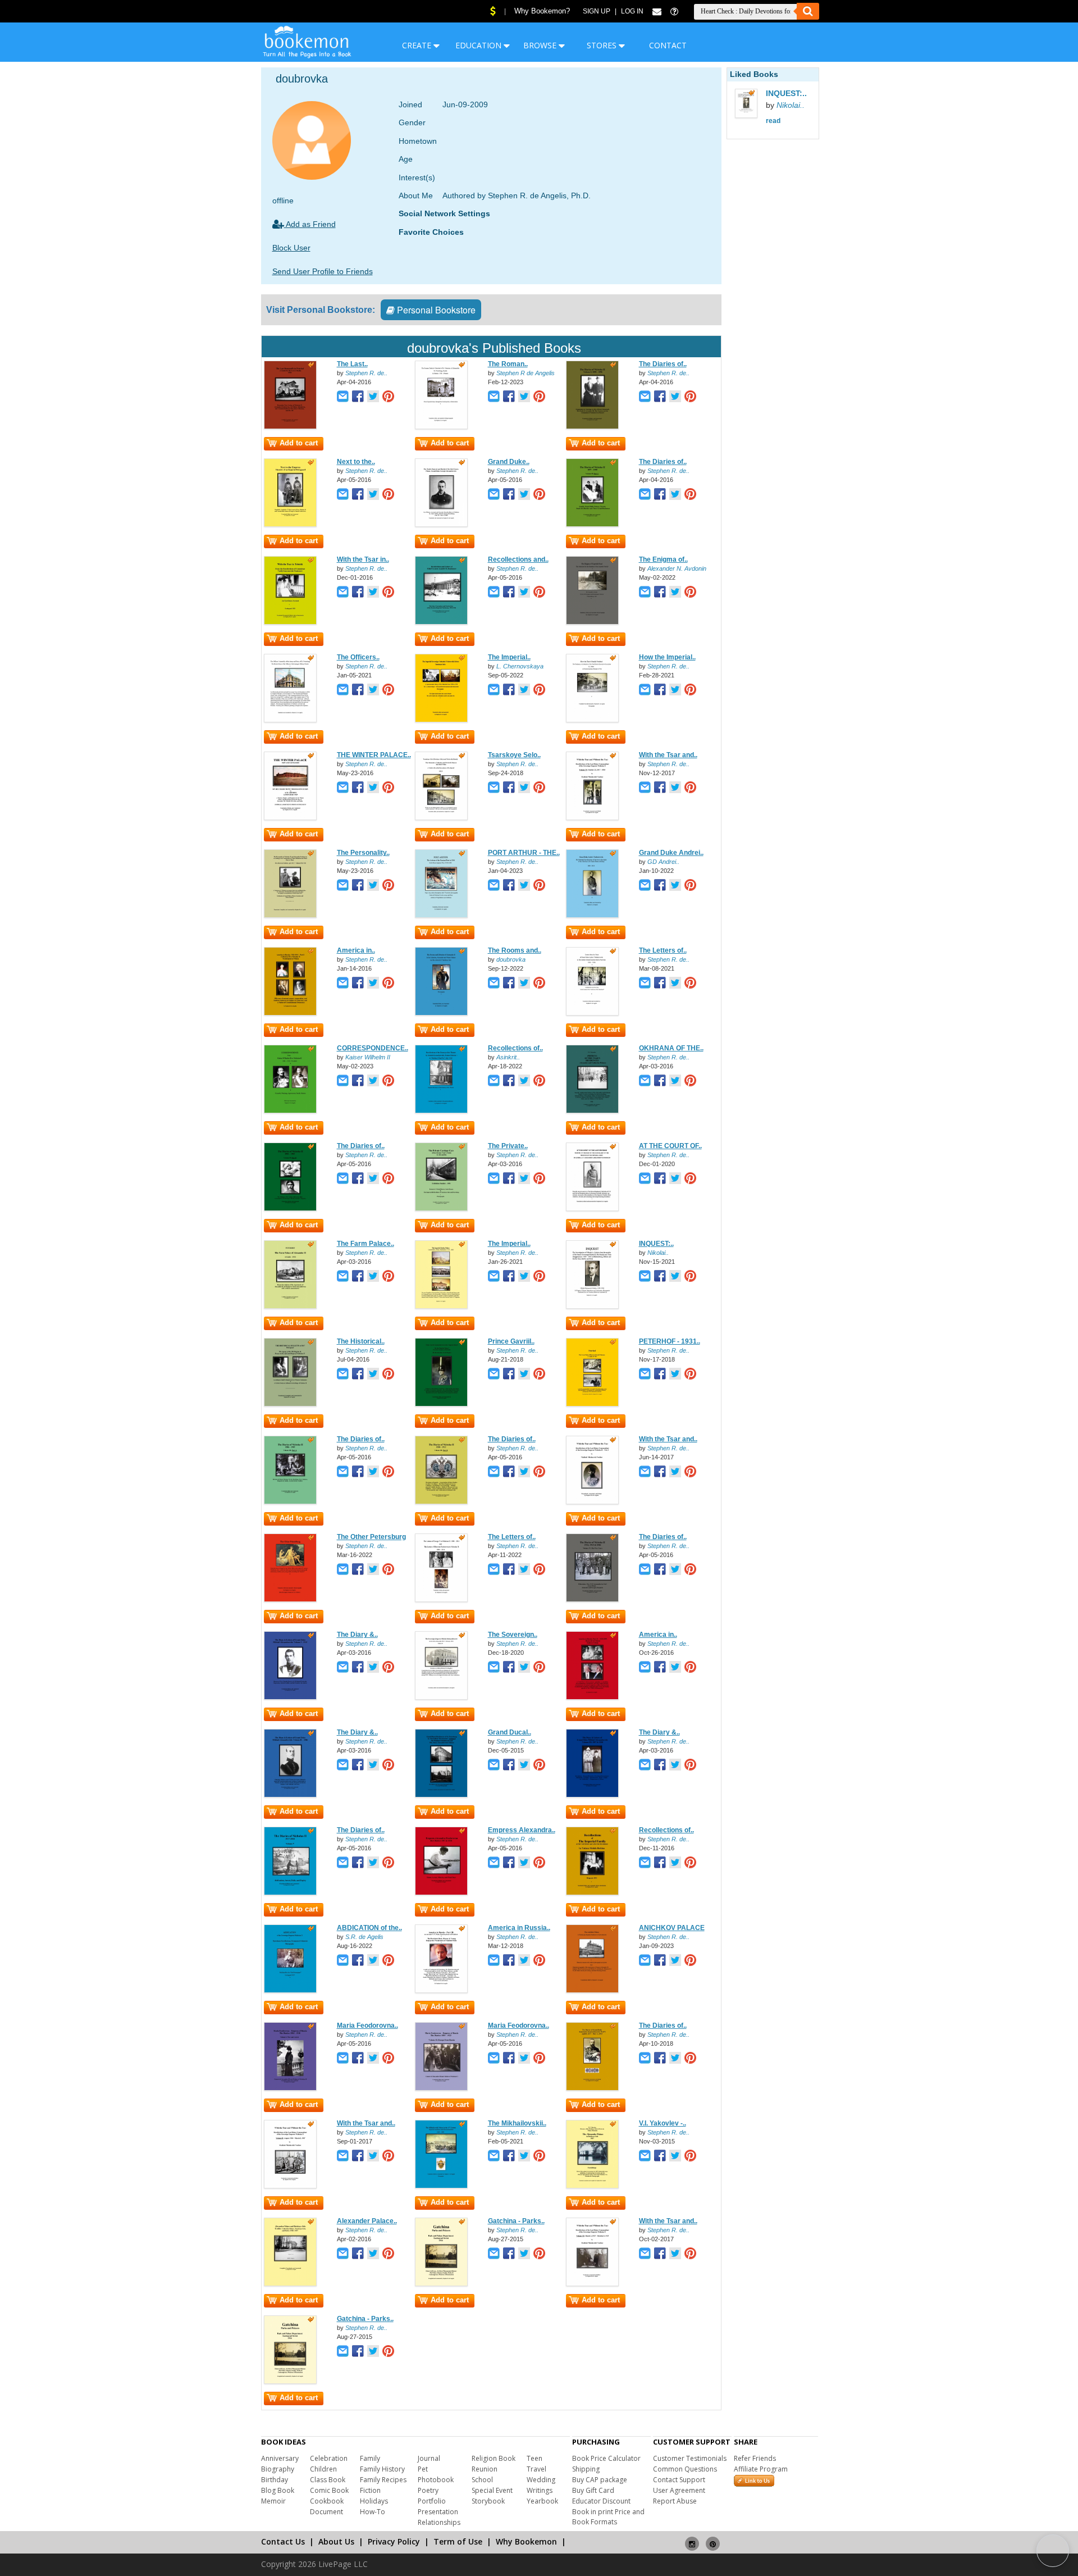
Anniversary (280, 2458)
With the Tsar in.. (363, 559)
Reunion (485, 2469)
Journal (429, 2458)
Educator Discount (601, 2501)
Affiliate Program (761, 2469)
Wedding (541, 2480)
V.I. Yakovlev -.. (663, 2123)
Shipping (586, 2469)
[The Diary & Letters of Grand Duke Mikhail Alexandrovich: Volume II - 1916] (290, 1795)
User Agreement (679, 2490)
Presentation (438, 2512)
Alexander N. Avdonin (677, 568)
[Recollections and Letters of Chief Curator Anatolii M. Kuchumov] (441, 622)
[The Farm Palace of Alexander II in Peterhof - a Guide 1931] (290, 1307)
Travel (536, 2469)
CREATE (418, 45)
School (482, 2480)
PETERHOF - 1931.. (670, 1341)
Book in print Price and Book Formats (608, 2517)
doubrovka (511, 959)
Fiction (370, 2490)
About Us (336, 2541)
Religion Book (494, 2458)
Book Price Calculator (606, 2458)
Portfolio (432, 2501)
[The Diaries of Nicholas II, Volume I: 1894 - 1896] (592, 427)
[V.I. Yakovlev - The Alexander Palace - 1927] (592, 2186)
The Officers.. (358, 657)
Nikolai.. (658, 1253)
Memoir (273, 2501)
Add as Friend (310, 224)
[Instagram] (692, 2539)
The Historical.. (361, 1341)
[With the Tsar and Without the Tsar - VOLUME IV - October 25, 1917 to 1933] (592, 818)
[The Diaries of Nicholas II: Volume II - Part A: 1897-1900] (592, 525)
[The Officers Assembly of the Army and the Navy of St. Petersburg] (290, 720)
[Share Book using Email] (343, 397)
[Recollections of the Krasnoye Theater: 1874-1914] (441, 1111)
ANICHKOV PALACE (672, 1928)
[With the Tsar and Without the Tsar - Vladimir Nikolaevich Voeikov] (592, 1502)
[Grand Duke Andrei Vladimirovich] (592, 916)
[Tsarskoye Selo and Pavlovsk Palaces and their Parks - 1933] (441, 818)
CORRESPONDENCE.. (373, 1048)
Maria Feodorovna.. (367, 2026)
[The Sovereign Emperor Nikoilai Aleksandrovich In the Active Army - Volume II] (441, 1697)
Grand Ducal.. (510, 1732)
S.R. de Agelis (364, 1937)
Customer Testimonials (690, 2458)
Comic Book (329, 2490)
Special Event (492, 2490)
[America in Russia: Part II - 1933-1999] (592, 1697)
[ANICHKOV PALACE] (592, 1991)
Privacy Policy (394, 2541)
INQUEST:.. (656, 1244)
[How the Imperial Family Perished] (592, 720)
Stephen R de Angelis (526, 373)
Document (326, 2512)
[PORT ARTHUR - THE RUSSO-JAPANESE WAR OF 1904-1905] (441, 916)
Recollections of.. (515, 1048)
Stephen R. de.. (366, 373)
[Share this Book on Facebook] (358, 397)
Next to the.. (356, 462)
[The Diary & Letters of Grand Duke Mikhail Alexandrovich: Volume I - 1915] (290, 1697)
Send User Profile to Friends (323, 271)
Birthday (275, 2480)
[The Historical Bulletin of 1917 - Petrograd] (290, 1404)
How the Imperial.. (667, 657)
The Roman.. (508, 364)
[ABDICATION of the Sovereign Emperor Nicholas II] (290, 1991)
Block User (291, 248)
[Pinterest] (713, 2539)
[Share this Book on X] (373, 397)
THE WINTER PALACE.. (374, 755)
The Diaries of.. (663, 364)
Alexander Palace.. (367, 2221)
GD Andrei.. (663, 862)
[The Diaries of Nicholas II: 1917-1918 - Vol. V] (290, 1893)
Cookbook (327, 2501)
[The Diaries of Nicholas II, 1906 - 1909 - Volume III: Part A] (290, 1502)
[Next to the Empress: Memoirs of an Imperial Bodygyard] (290, 525)
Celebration (329, 2458)
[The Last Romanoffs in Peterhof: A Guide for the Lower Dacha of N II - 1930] (290, 427)
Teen (535, 2458)
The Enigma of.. (663, 559)
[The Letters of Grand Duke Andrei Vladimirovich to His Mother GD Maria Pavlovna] (592, 1013)
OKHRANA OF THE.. (671, 1048)
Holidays (374, 2501)
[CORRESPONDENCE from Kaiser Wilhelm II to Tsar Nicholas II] (290, 1111)
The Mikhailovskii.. (517, 2123)
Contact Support (679, 2480)
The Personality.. (363, 853)
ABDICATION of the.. (369, 1928)
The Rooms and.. (515, 950)
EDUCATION (479, 45)
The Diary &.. (357, 1635)
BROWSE (541, 45)
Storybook (488, 2501)
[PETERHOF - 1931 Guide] (592, 1404)
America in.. (356, 950)
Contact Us (283, 2541)
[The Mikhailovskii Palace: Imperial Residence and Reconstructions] (441, 2186)
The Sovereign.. (513, 1635)
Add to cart (299, 443)
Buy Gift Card (593, 2490)
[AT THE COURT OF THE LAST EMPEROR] (592, 1209)
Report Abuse (675, 2501)
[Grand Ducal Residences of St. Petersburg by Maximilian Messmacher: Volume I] (441, 1795)
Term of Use (458, 2541)
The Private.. (508, 1146)
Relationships (439, 2522)
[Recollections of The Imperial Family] (592, 1893)
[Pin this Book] (388, 397)
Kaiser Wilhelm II (368, 1057)
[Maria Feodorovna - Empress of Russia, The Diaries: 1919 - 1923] (441, 2088)
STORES (603, 45)
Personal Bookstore (435, 310)
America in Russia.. (519, 1928)
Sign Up (597, 11)
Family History (382, 2469)
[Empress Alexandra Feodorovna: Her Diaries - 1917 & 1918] (441, 1893)
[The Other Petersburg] (290, 1600)
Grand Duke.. (509, 462)
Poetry (428, 2490)
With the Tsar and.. (668, 755)
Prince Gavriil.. (511, 1341)
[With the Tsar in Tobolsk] (290, 622)
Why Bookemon (526, 2541)
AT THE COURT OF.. (670, 1146)
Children (323, 2469)
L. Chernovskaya (520, 666)
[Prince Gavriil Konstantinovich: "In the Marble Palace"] (441, 1404)
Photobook (436, 2480)
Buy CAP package (600, 2480)
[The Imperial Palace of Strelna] (441, 1307)
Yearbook (542, 2501)
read (773, 121)
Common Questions (685, 2469)
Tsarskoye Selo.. (514, 755)
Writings (540, 2490)
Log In (632, 11)
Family (370, 2458)
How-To (373, 2512)
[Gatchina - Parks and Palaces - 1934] (441, 2284)
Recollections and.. (518, 559)
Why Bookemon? (542, 11)
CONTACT (668, 45)
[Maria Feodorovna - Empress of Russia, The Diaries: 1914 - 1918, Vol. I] (290, 2088)
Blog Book (278, 2490)
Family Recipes (383, 2480)
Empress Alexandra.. (522, 1830)
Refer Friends (755, 2458)
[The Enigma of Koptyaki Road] (592, 622)
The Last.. (352, 364)
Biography (278, 2469)
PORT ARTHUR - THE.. (524, 853)
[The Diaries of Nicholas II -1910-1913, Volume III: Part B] (441, 1502)
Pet (423, 2469)
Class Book (328, 2480)
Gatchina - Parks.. (516, 2221)
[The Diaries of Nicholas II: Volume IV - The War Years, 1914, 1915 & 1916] (592, 1600)
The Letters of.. (663, 950)
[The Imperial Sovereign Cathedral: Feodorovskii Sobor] (441, 720)
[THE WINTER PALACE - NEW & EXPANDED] (290, 818)
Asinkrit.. (508, 1057)
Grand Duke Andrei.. (671, 853)
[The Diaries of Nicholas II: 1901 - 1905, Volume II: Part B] (290, 1209)
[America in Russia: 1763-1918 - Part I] (290, 1013)
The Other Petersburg (371, 1537)
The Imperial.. (509, 657)
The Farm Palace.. (366, 1244)
